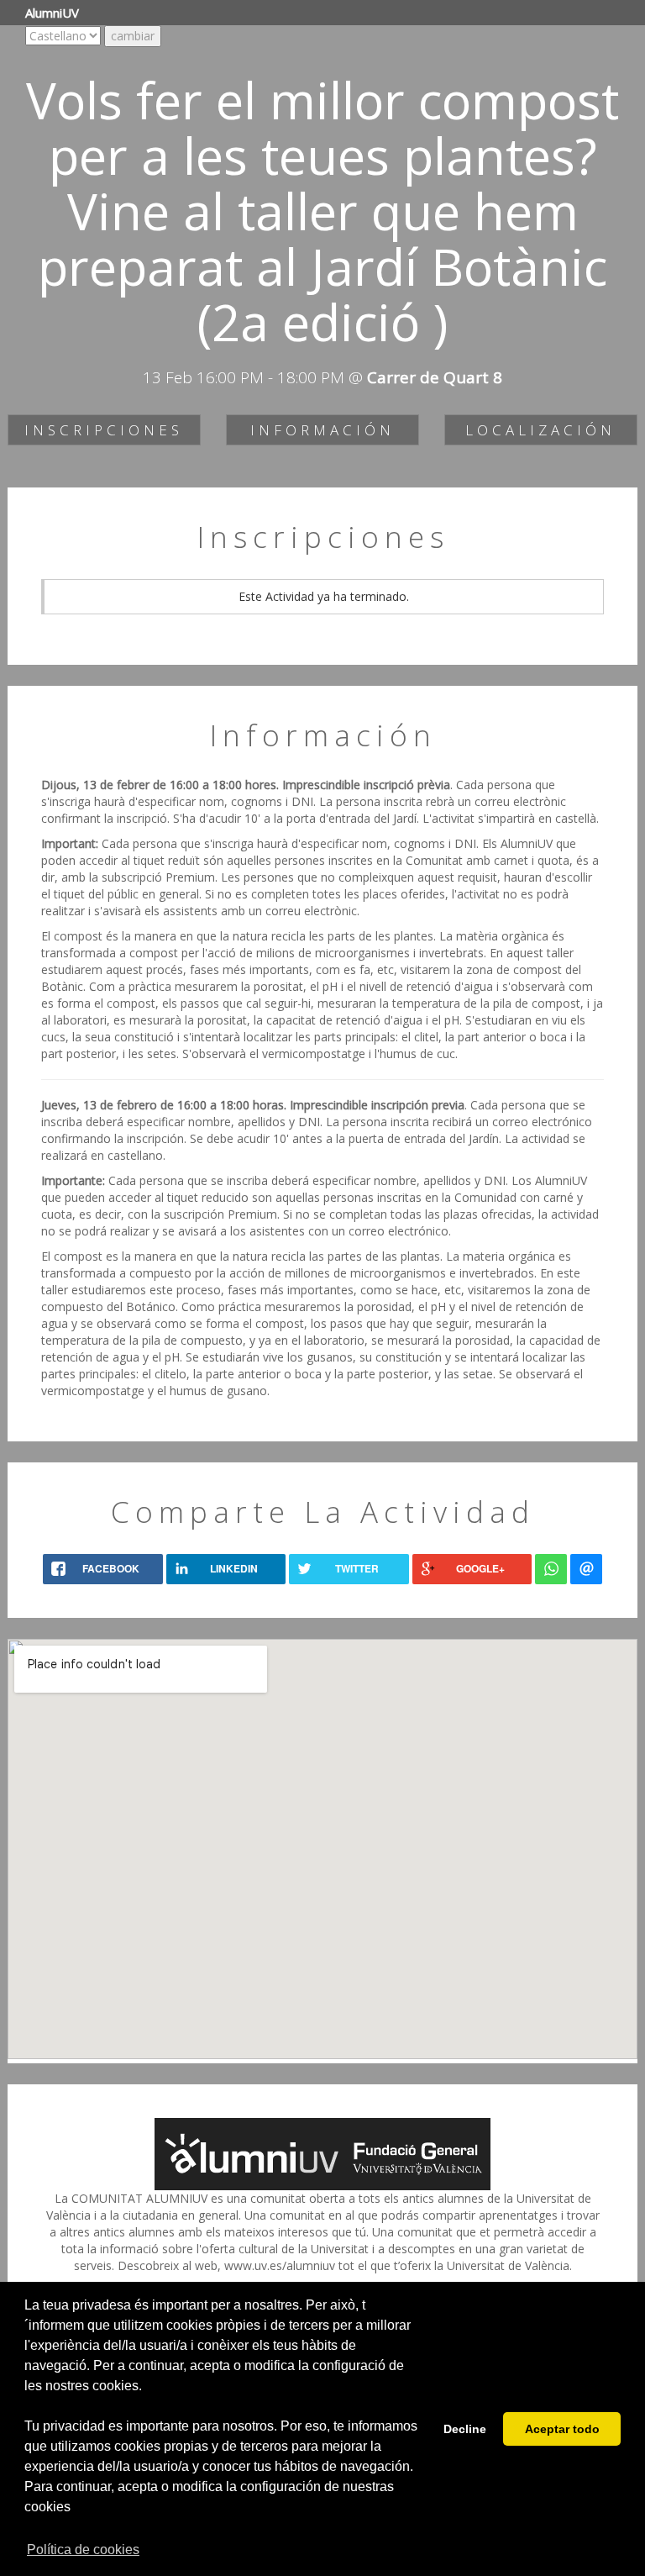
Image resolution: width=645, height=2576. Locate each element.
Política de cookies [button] (83, 2550)
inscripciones (104, 430)
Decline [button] (465, 2429)
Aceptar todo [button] (562, 2429)
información (322, 430)
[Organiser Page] (322, 2152)
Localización (540, 430)
